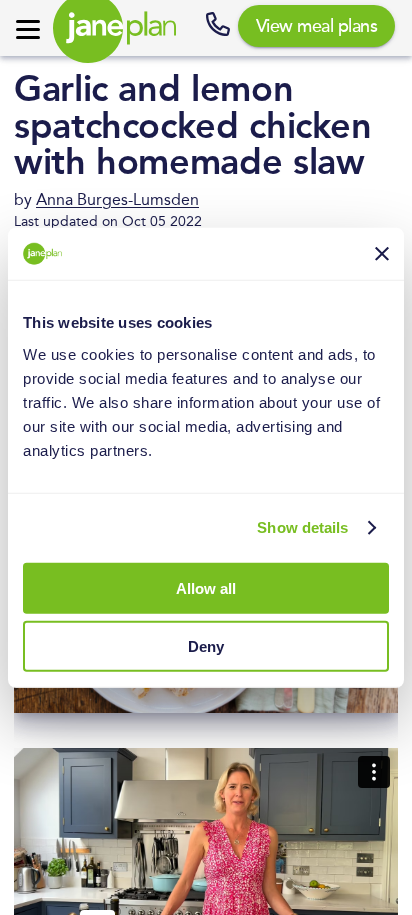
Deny (206, 646)
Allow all (206, 587)
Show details (302, 527)
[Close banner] (382, 254)
